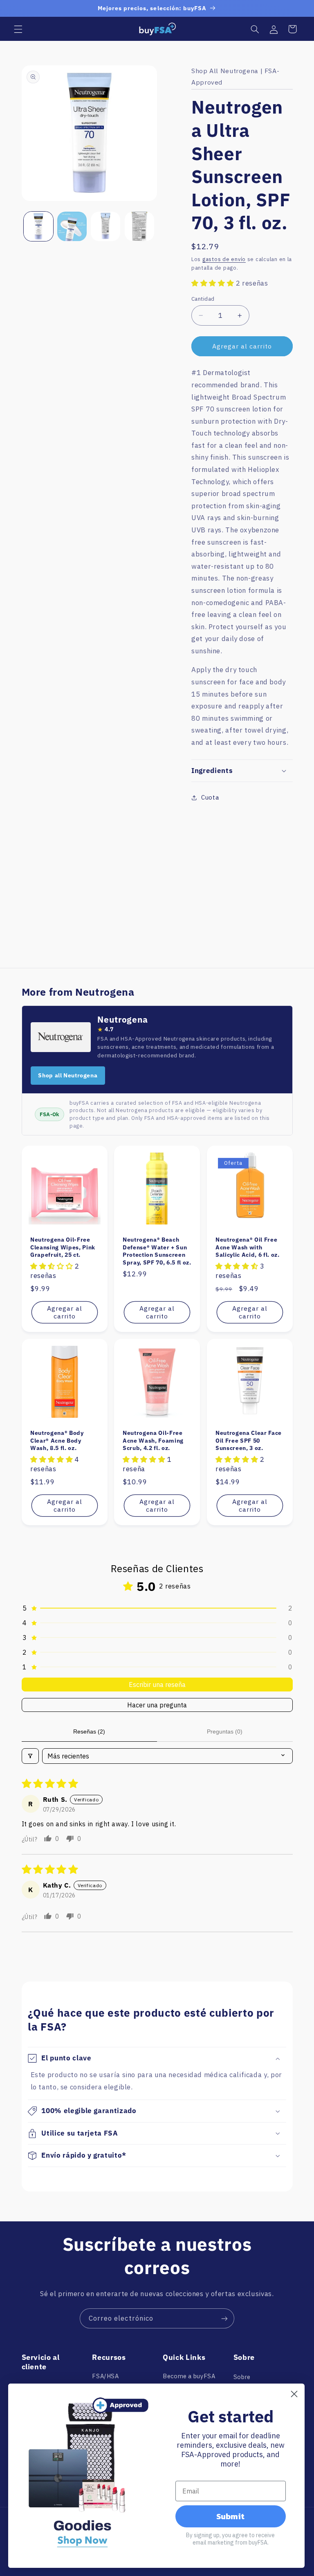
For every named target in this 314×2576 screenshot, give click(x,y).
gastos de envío (224, 259)
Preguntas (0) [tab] (225, 1731)
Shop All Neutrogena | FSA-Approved (235, 76)
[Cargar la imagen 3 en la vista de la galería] (105, 226)
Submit (230, 2516)
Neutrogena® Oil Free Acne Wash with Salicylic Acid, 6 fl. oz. (248, 1247)
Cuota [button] (210, 797)
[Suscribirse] (224, 2318)
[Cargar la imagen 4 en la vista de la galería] (139, 226)
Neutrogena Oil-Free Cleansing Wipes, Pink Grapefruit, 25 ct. (63, 1247)
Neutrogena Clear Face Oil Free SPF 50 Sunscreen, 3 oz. (249, 1440)
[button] (18, 29)
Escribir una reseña (157, 1685)
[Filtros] (30, 1756)
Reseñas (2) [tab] (89, 1731)
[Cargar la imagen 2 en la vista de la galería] (72, 226)
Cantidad (203, 299)
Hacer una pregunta (157, 1705)
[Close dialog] (294, 2394)
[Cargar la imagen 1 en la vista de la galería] (38, 226)
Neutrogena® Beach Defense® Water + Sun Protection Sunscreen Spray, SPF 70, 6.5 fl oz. (157, 1251)
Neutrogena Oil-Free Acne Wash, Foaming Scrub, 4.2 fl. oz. (153, 1440)
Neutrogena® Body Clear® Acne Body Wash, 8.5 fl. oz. (57, 1440)
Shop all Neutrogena (68, 1075)
